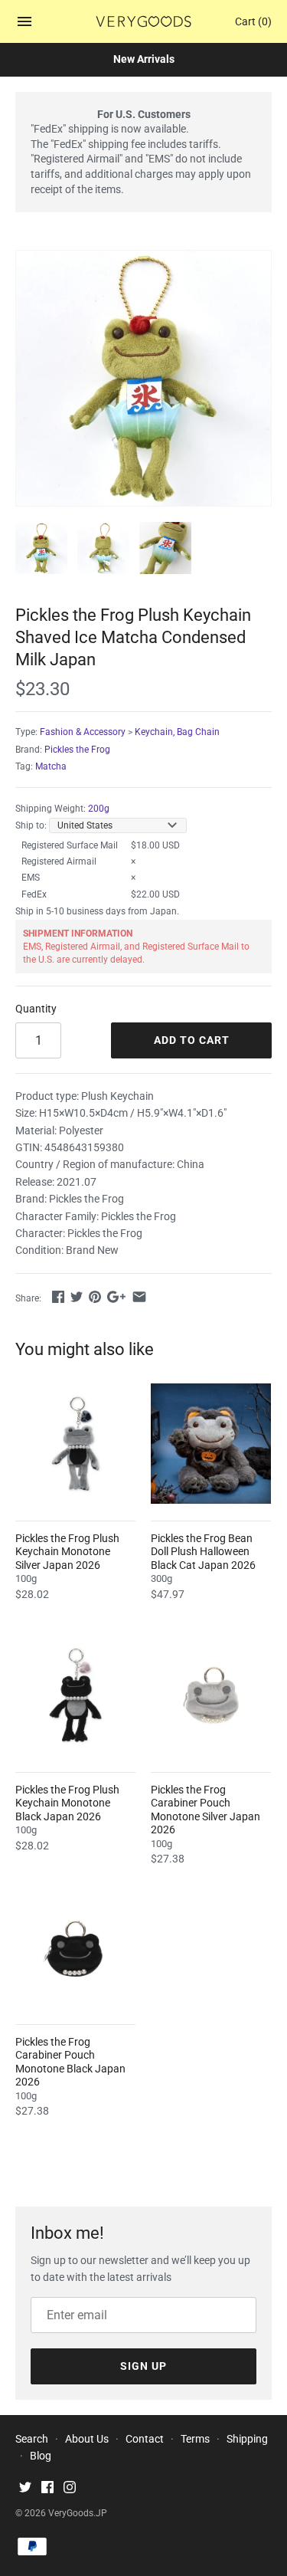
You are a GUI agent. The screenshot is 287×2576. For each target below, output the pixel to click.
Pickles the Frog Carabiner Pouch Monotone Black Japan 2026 (70, 2062)
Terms (195, 2439)
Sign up (143, 2366)
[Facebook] (47, 2489)
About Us (87, 2439)
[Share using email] (139, 1297)
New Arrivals (144, 59)
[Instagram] (70, 2489)
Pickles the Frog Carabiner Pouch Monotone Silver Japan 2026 (205, 1810)
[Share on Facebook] (58, 1297)
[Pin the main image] (95, 1297)
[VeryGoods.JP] (143, 21)
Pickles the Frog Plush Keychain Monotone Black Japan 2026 (67, 1803)
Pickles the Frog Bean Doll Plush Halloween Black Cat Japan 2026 (203, 1552)
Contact (145, 2439)
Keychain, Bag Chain (177, 732)
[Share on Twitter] (77, 1297)
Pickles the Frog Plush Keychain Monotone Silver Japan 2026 (67, 1552)
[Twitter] (25, 2489)
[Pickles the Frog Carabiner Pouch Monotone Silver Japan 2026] (211, 1695)
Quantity (36, 1009)
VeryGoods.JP (78, 2513)
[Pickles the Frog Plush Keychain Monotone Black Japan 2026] (75, 1695)
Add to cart (192, 1040)
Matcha (51, 766)
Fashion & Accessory (83, 732)
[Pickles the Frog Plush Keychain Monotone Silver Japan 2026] (75, 1444)
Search (32, 2439)
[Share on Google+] (116, 1297)
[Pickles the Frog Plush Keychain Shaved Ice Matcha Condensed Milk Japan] (143, 378)
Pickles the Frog (77, 750)
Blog (41, 2456)
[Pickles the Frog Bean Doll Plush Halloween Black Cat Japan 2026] (211, 1444)
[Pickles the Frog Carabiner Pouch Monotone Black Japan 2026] (75, 1947)
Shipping (247, 2439)
